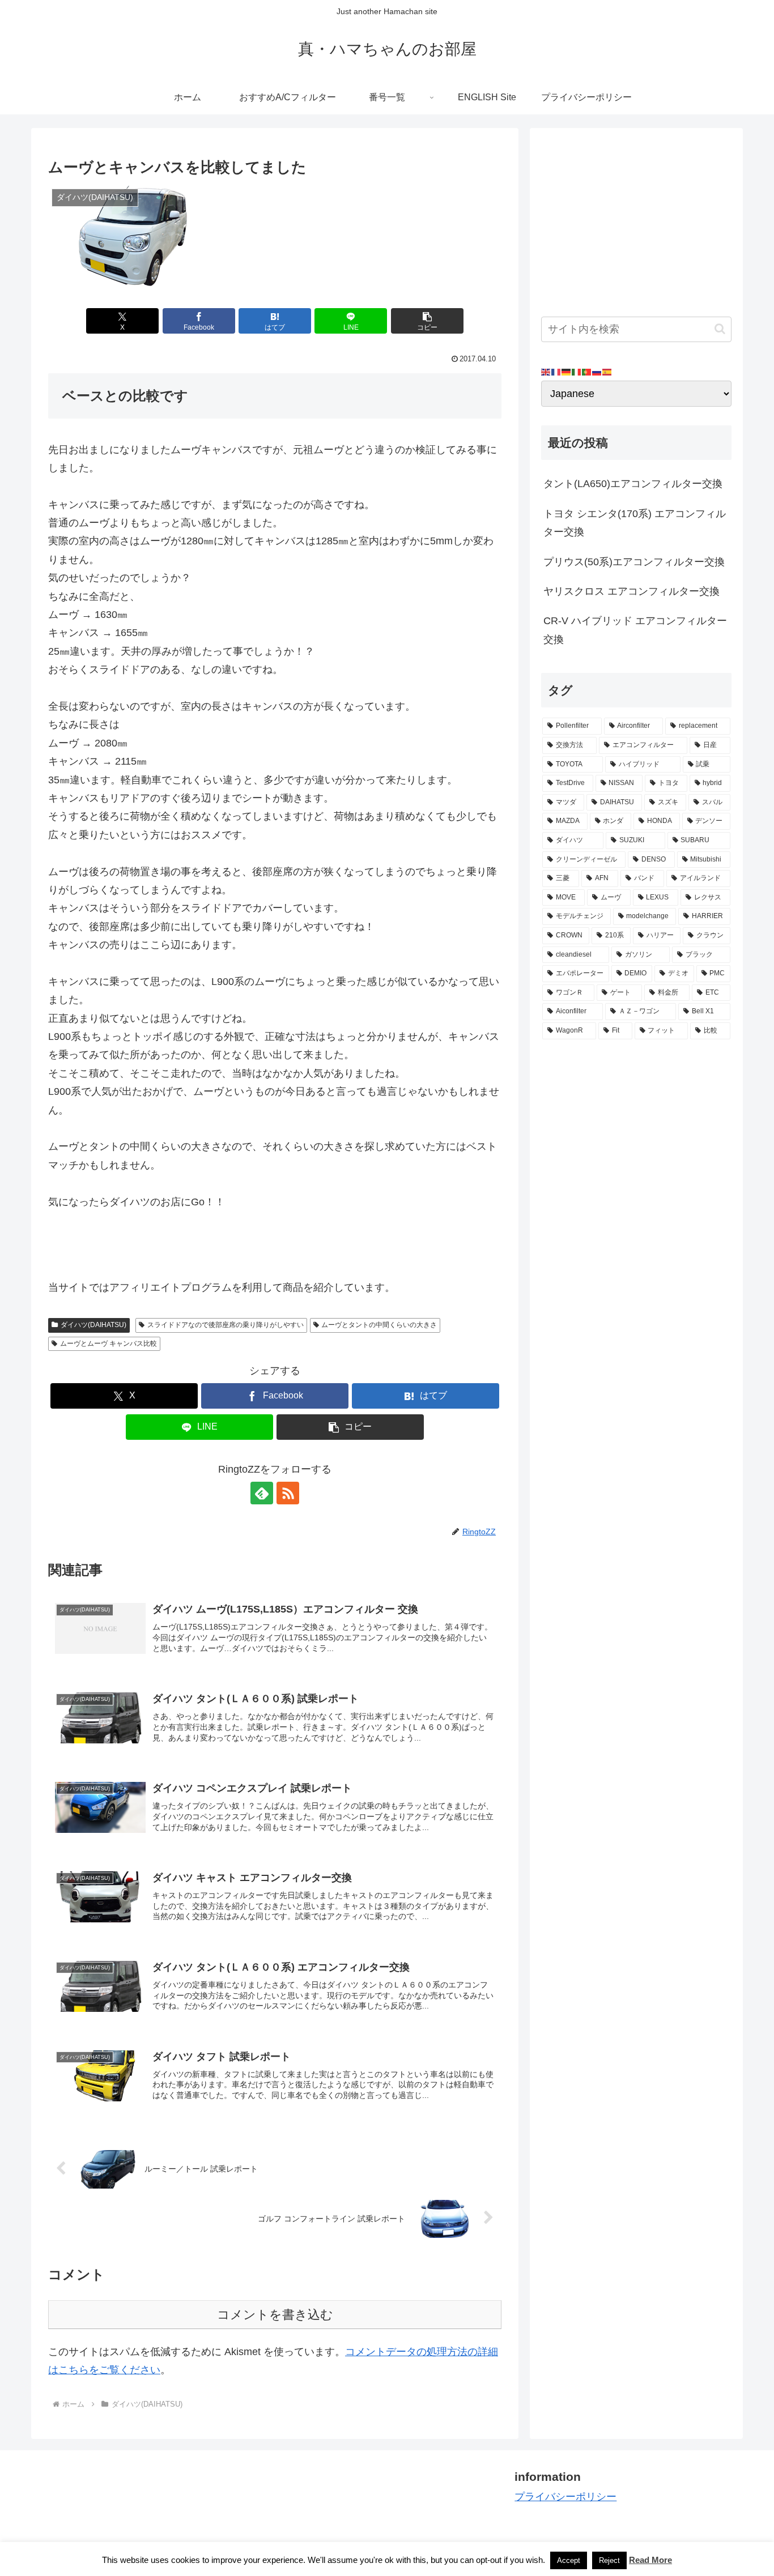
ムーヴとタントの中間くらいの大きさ (379, 1325)
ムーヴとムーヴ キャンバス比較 (109, 1344)
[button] (427, 321)
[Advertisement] (636, 219)
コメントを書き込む (275, 2315)
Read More (650, 2560)
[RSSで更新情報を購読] (288, 1493)
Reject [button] (609, 2560)
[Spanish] (607, 372)
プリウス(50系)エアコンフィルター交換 (634, 562)
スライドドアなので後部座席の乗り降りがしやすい (226, 1325)
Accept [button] (569, 2560)
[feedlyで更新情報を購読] (262, 1493)
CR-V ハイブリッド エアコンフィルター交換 (635, 630)
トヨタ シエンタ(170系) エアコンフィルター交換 (635, 523)
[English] (546, 372)
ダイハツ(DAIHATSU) (93, 1325)
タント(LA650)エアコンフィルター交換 (633, 484)
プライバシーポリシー (565, 2497)
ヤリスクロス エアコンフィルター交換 (631, 591)
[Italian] (577, 372)
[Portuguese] (587, 372)
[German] (567, 372)
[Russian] (597, 372)
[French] (556, 372)
